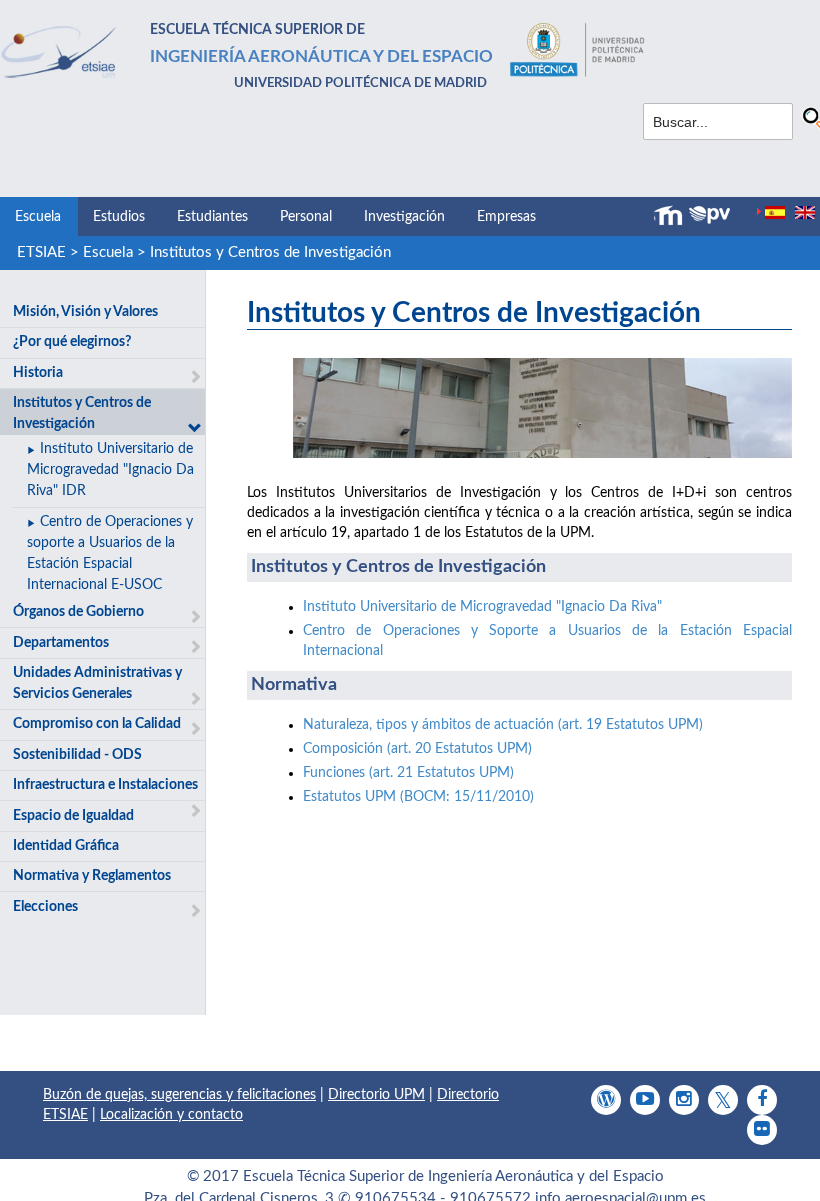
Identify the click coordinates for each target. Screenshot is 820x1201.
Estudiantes (212, 217)
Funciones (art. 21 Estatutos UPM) (408, 773)
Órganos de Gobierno (78, 612)
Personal (306, 217)
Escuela (38, 217)
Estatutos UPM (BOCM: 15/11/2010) (418, 797)
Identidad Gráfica (66, 846)
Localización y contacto (171, 1115)
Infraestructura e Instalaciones (105, 785)
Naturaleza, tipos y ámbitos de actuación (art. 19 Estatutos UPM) (503, 725)
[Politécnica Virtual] (709, 215)
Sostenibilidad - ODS (77, 755)
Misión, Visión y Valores (85, 312)
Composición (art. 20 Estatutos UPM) (417, 749)
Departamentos (61, 643)
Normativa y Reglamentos (92, 876)
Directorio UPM (376, 1095)
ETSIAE (41, 252)
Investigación (404, 217)
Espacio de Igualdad (73, 816)
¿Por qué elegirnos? (72, 342)
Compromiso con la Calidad (97, 724)
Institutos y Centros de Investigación (270, 252)
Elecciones (45, 907)
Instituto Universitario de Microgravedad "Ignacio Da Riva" (482, 607)
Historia (38, 373)
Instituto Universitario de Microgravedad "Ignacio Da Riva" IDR (110, 470)
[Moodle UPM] (671, 216)
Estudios (119, 217)
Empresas (506, 217)
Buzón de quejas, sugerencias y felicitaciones (179, 1095)
